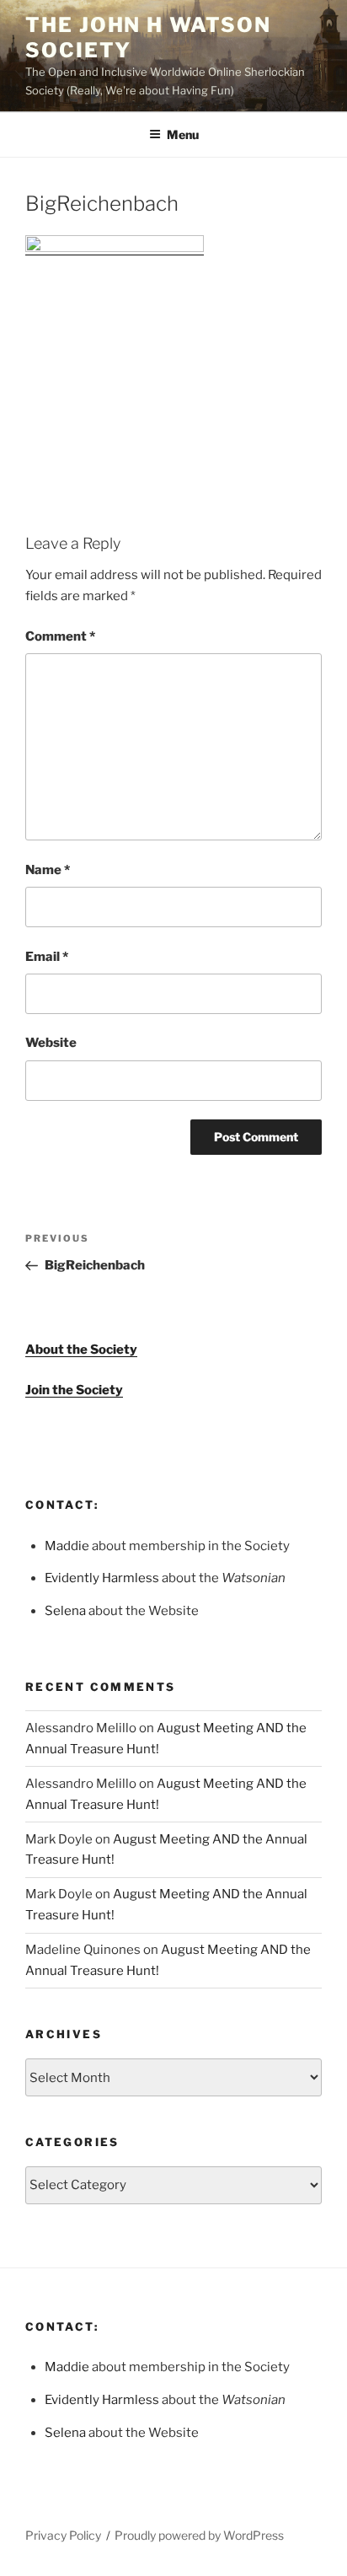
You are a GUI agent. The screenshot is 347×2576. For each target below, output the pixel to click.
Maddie (67, 1546)
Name (48, 870)
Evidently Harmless (102, 1578)
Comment (60, 636)
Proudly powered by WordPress (199, 2535)
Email (47, 957)
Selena (65, 1611)
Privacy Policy (63, 2535)
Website (51, 1043)
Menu (183, 134)
